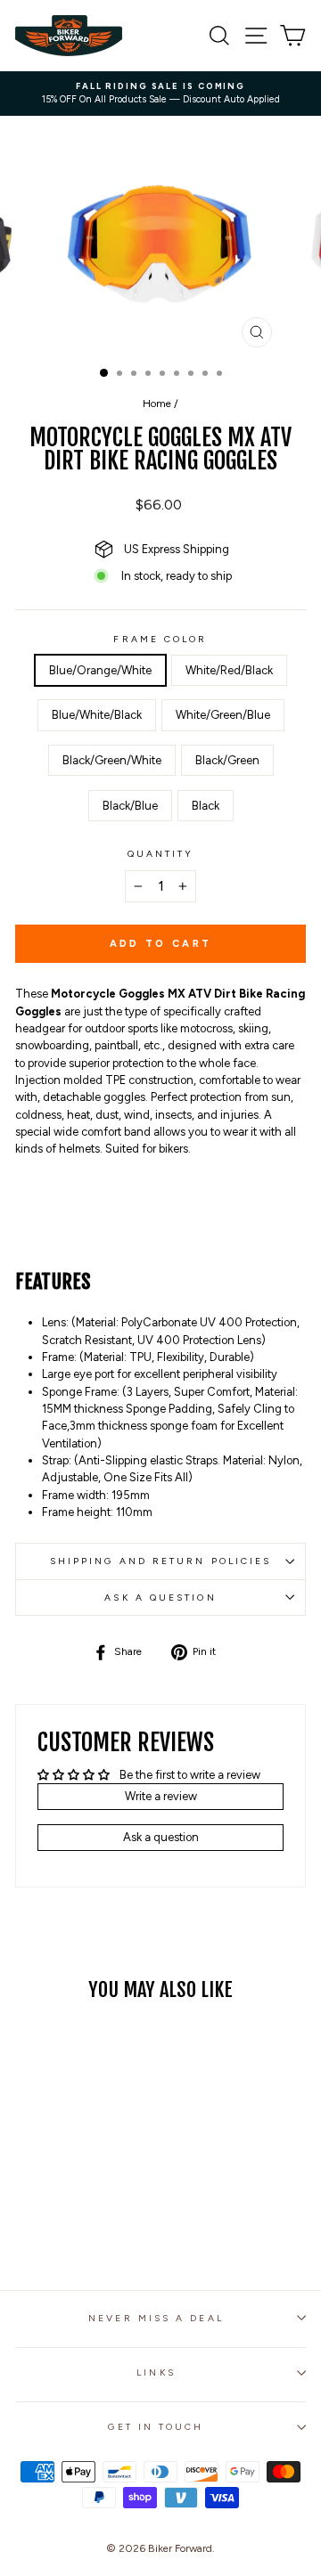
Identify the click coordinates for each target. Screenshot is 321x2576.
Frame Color (160, 639)
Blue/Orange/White (100, 670)
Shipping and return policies (161, 1561)
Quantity (161, 854)
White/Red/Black (229, 670)
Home (157, 404)
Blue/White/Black (97, 715)
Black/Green (227, 760)
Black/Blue (130, 806)
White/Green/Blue (223, 715)
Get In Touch (156, 2427)
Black (206, 806)
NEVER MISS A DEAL (156, 2318)
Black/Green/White (112, 760)
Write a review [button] (161, 1796)
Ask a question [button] (161, 1837)
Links (156, 2372)
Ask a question (160, 1598)
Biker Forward (180, 2548)
